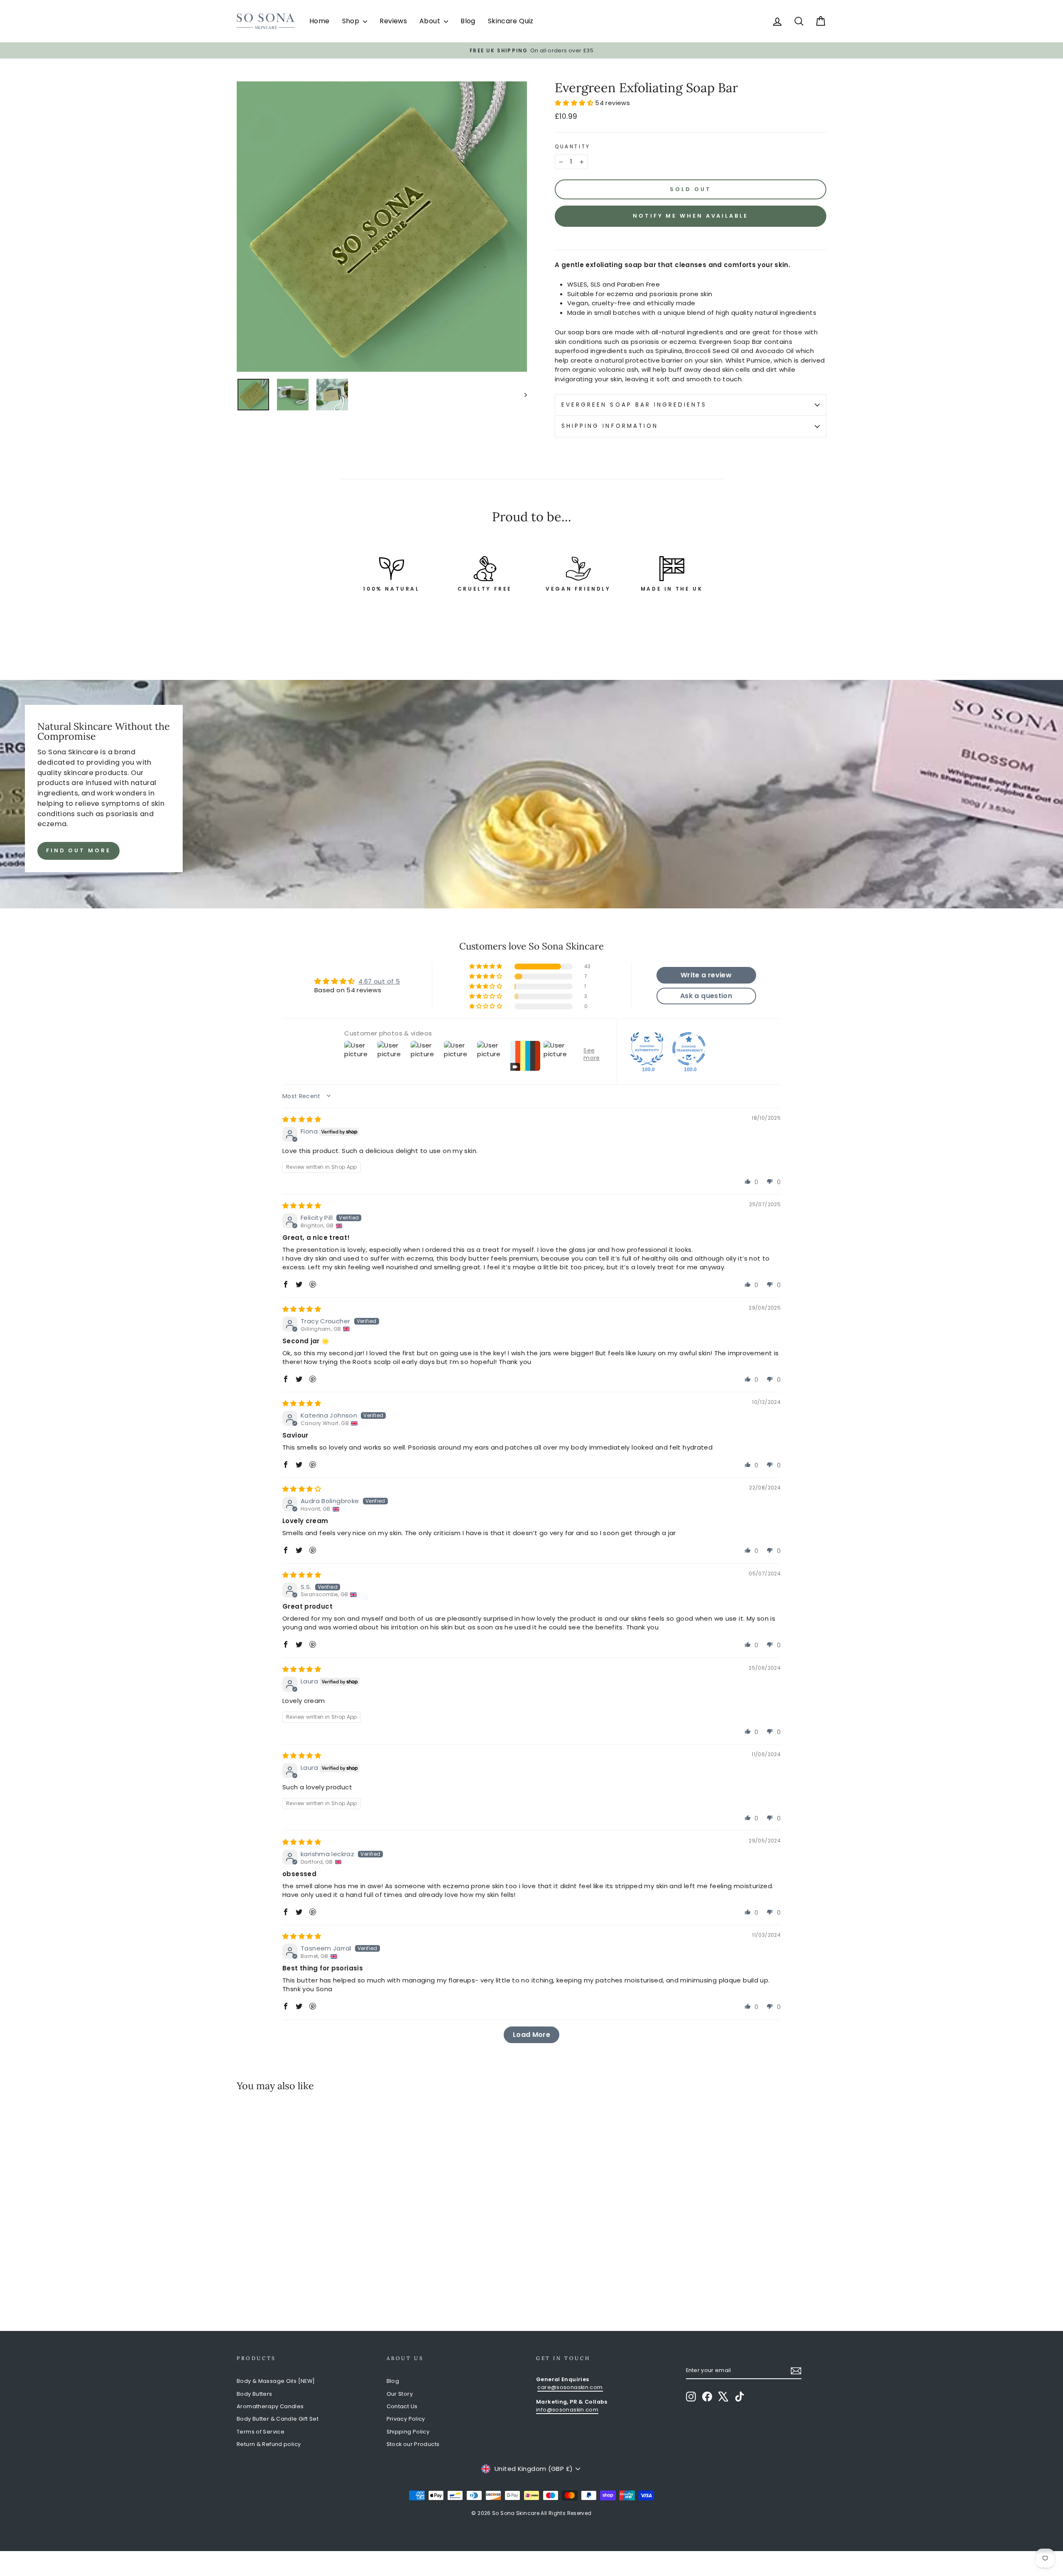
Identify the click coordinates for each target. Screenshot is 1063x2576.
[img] (302, 1119)
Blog (468, 21)
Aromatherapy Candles (270, 2406)
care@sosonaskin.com (570, 2387)
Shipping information (610, 426)
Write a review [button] (706, 975)
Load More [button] (531, 2035)
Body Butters (255, 2394)
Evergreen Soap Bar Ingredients (634, 405)
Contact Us (402, 2406)
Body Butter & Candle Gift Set (278, 2419)
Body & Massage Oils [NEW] (276, 2381)
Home (320, 21)
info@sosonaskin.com (567, 2410)
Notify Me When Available (691, 216)
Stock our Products (413, 2444)
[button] (575, 103)
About (431, 21)
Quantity (573, 146)
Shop (352, 21)
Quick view (307, 2242)
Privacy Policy (406, 2419)
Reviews (393, 21)
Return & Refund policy (269, 2444)
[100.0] (647, 1049)
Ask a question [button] (706, 996)
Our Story (400, 2394)
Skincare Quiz (511, 21)
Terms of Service (261, 2432)
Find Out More (78, 850)
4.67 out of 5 (379, 981)
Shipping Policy (408, 2432)
